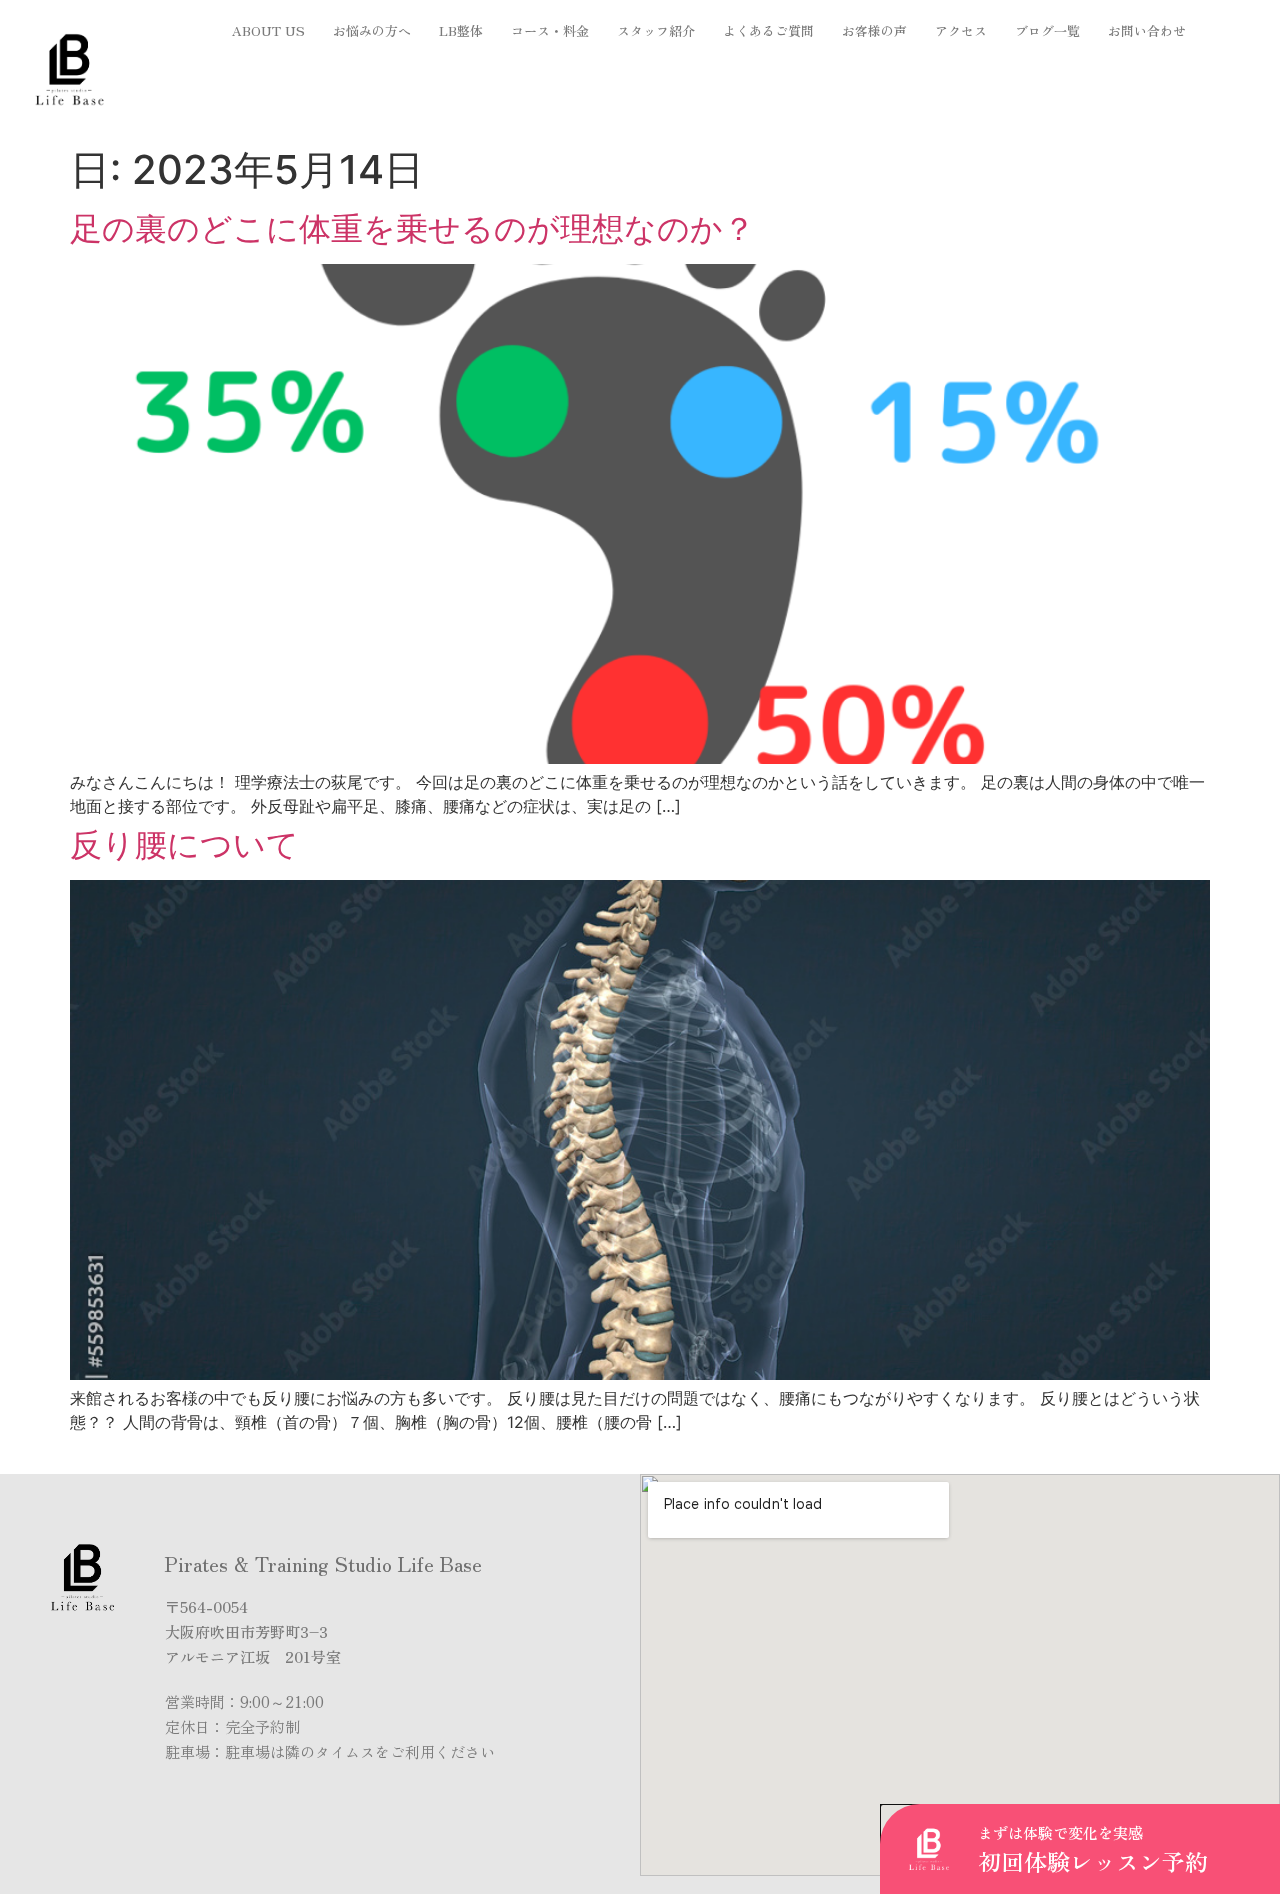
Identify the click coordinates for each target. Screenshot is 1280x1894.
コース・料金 (550, 30)
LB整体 (461, 30)
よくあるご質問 (768, 30)
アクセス (961, 30)
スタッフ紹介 (656, 30)
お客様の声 (874, 30)
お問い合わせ (1147, 30)
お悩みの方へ (372, 30)
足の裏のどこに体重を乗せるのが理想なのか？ (412, 228)
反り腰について (184, 844)
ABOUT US (268, 30)
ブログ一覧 (1047, 30)
